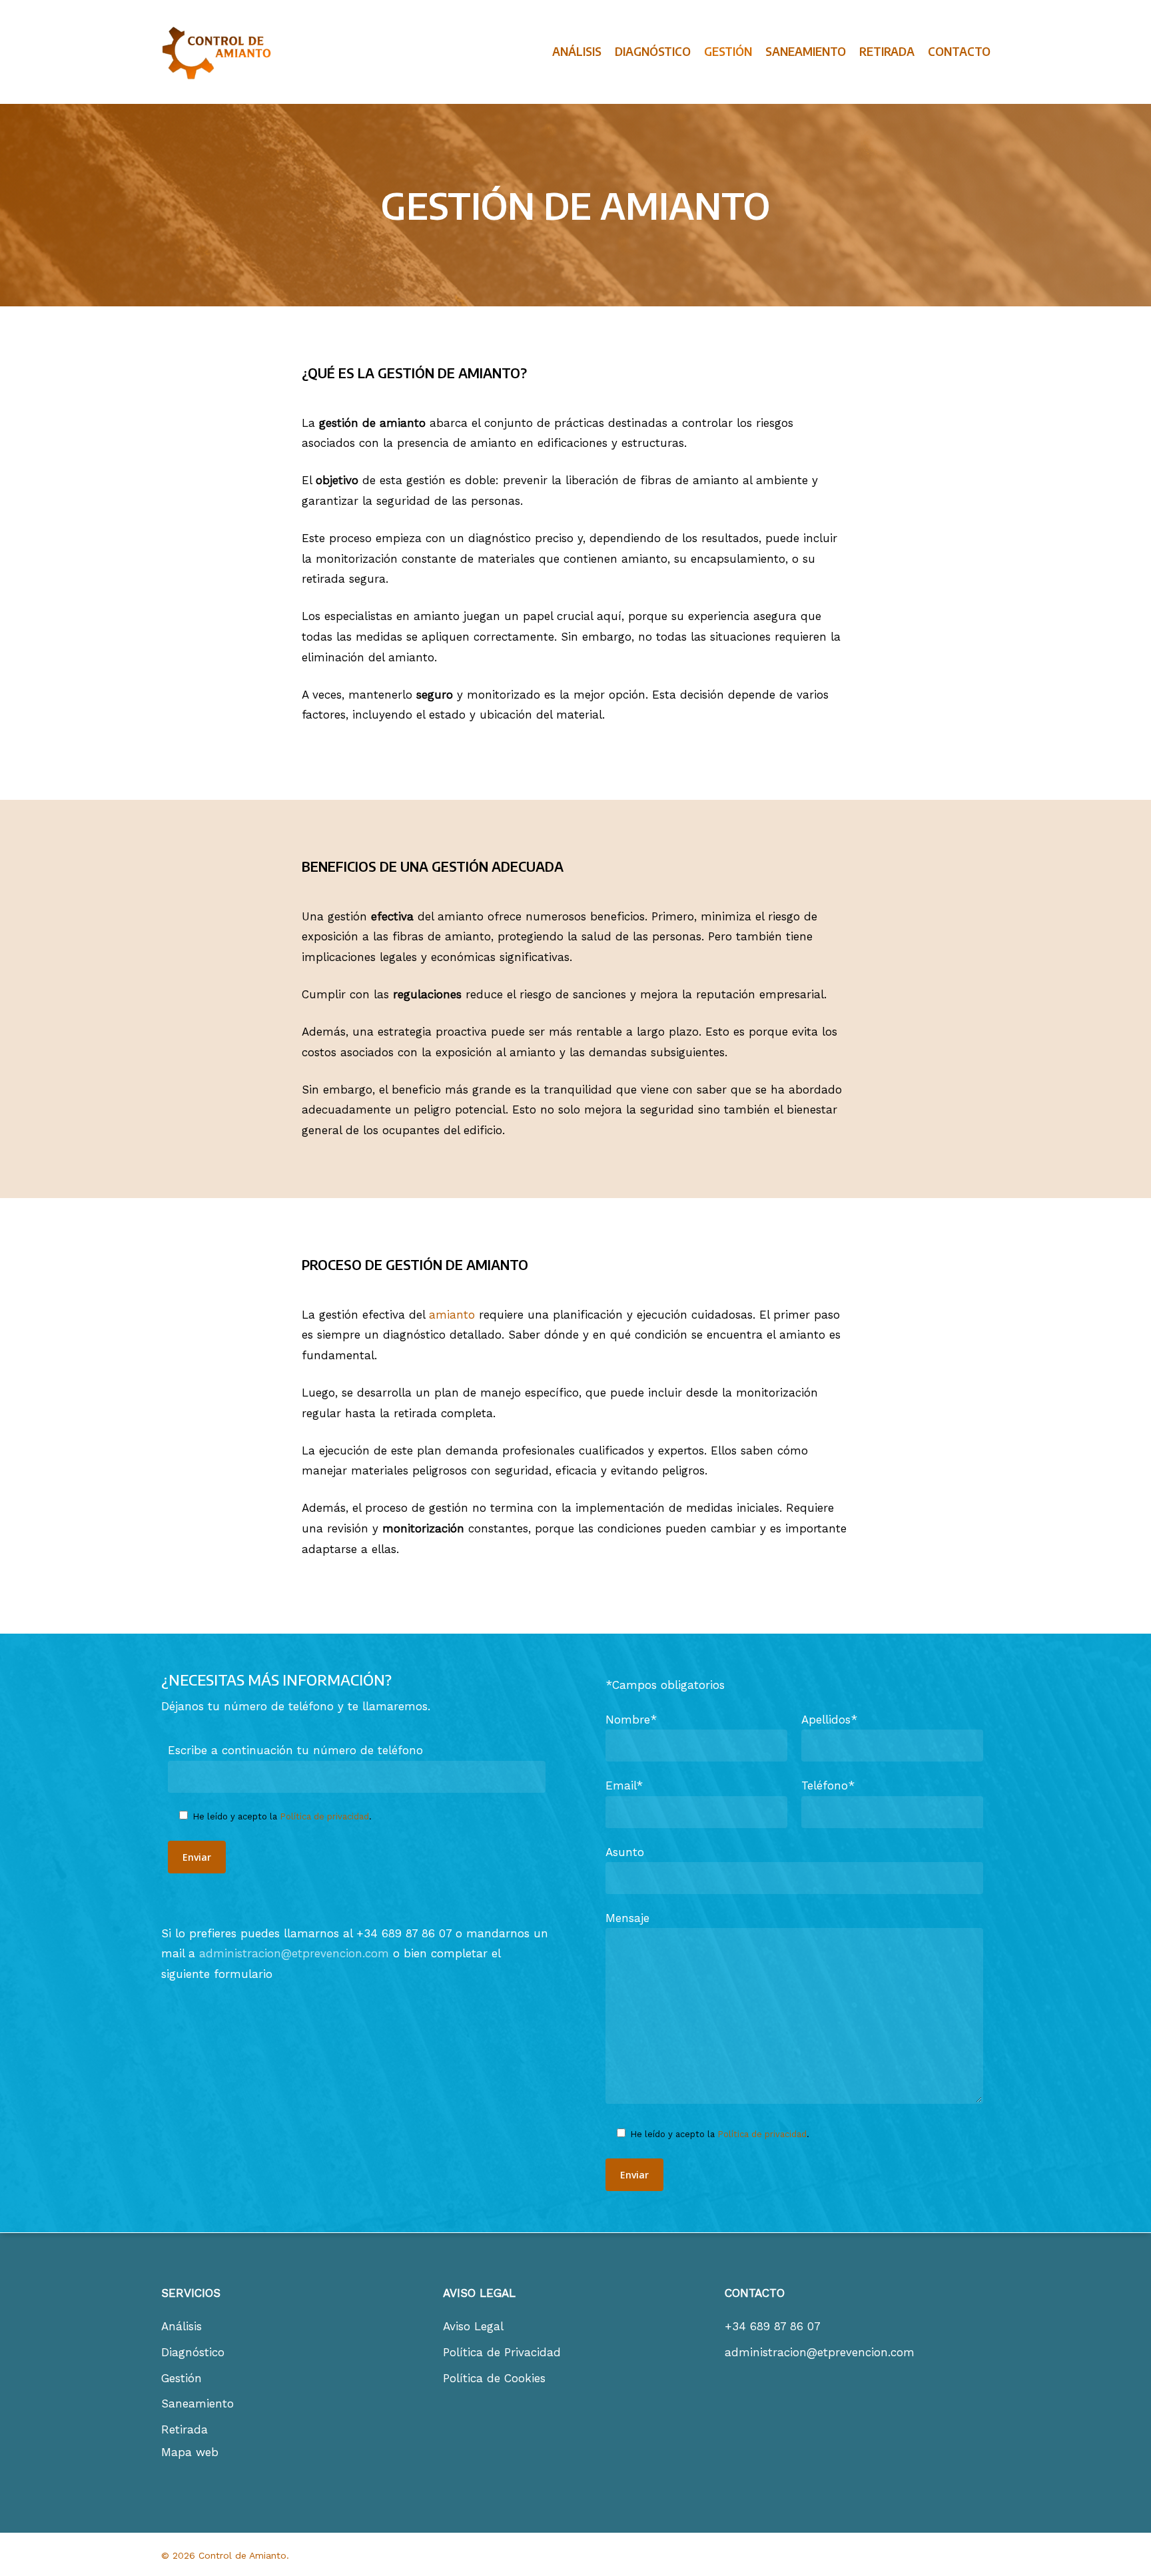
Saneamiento (197, 2404)
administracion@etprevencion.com (294, 1953)
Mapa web (190, 2452)
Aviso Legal (473, 2326)
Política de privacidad (324, 1816)
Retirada (185, 2429)
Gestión (182, 2378)
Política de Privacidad (502, 2352)
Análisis (182, 2326)
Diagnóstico (193, 2352)
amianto (452, 1315)
